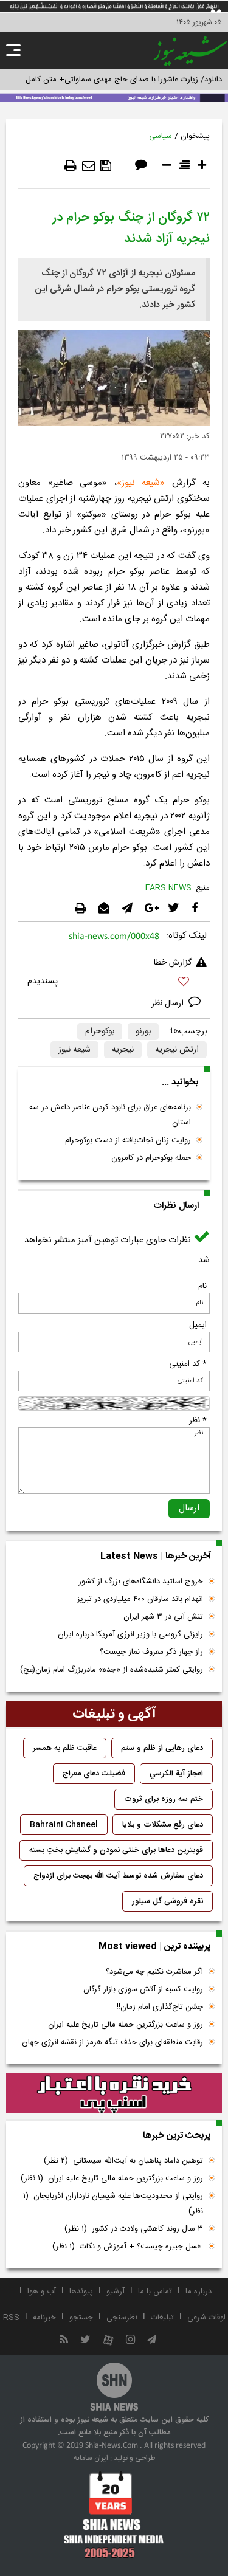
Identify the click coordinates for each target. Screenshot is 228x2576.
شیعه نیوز (141, 483)
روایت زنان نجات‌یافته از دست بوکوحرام (128, 1140)
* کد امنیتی (188, 1364)
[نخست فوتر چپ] (114, 2515)
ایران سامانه (91, 2458)
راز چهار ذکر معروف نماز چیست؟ (151, 1652)
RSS (11, 2318)
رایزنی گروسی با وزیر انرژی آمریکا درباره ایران (130, 1634)
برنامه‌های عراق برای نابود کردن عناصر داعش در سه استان (110, 1115)
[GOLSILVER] (114, 2093)
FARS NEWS (168, 888)
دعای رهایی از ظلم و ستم (162, 1748)
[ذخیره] (106, 166)
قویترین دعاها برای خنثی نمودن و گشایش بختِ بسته (116, 1850)
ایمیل (198, 1325)
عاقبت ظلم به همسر (65, 1748)
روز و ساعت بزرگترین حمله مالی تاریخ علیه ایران (126, 2025)
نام (202, 1286)
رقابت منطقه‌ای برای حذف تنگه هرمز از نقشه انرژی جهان (112, 2042)
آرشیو (116, 2292)
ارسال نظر (169, 1004)
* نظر (198, 1421)
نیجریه (123, 1050)
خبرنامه (44, 2318)
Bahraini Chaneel (64, 1825)
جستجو (81, 2318)
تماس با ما (155, 2292)
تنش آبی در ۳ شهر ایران (163, 1617)
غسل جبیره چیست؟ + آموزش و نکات (128, 2247)
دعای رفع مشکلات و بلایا (163, 1825)
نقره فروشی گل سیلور (168, 1901)
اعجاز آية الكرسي (176, 1774)
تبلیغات (162, 2318)
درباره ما (199, 2292)
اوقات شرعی (206, 2318)
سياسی (161, 136)
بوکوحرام (100, 1031)
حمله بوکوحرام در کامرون (151, 1158)
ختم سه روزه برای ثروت (164, 1799)
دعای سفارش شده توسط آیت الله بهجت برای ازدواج (118, 1876)
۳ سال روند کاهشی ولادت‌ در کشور (134, 2229)
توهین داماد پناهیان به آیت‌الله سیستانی (123, 2161)
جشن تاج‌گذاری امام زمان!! (159, 2007)
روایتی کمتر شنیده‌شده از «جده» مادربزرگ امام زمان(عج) (112, 1670)
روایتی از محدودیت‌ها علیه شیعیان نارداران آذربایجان (113, 2204)
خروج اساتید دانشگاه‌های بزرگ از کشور (141, 1582)
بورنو (143, 1031)
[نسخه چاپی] (71, 166)
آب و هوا (42, 2292)
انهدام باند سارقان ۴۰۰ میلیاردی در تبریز (140, 1599)
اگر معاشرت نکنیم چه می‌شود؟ (154, 1972)
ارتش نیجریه (177, 1050)
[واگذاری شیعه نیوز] (114, 97)
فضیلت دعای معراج (94, 1774)
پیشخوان (195, 136)
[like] (114, 983)
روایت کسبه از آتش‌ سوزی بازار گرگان (143, 1989)
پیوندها (81, 2292)
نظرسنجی (122, 2318)
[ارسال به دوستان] (88, 166)
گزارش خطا (173, 963)
